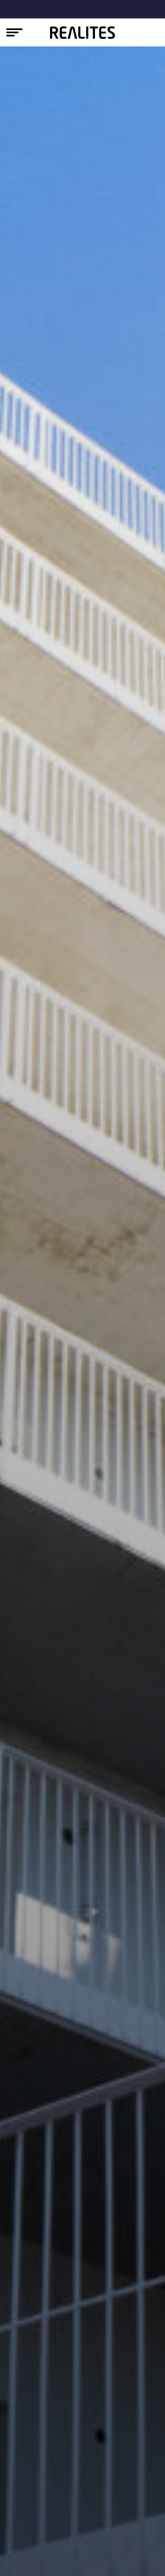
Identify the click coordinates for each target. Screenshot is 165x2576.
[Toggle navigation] (14, 32)
